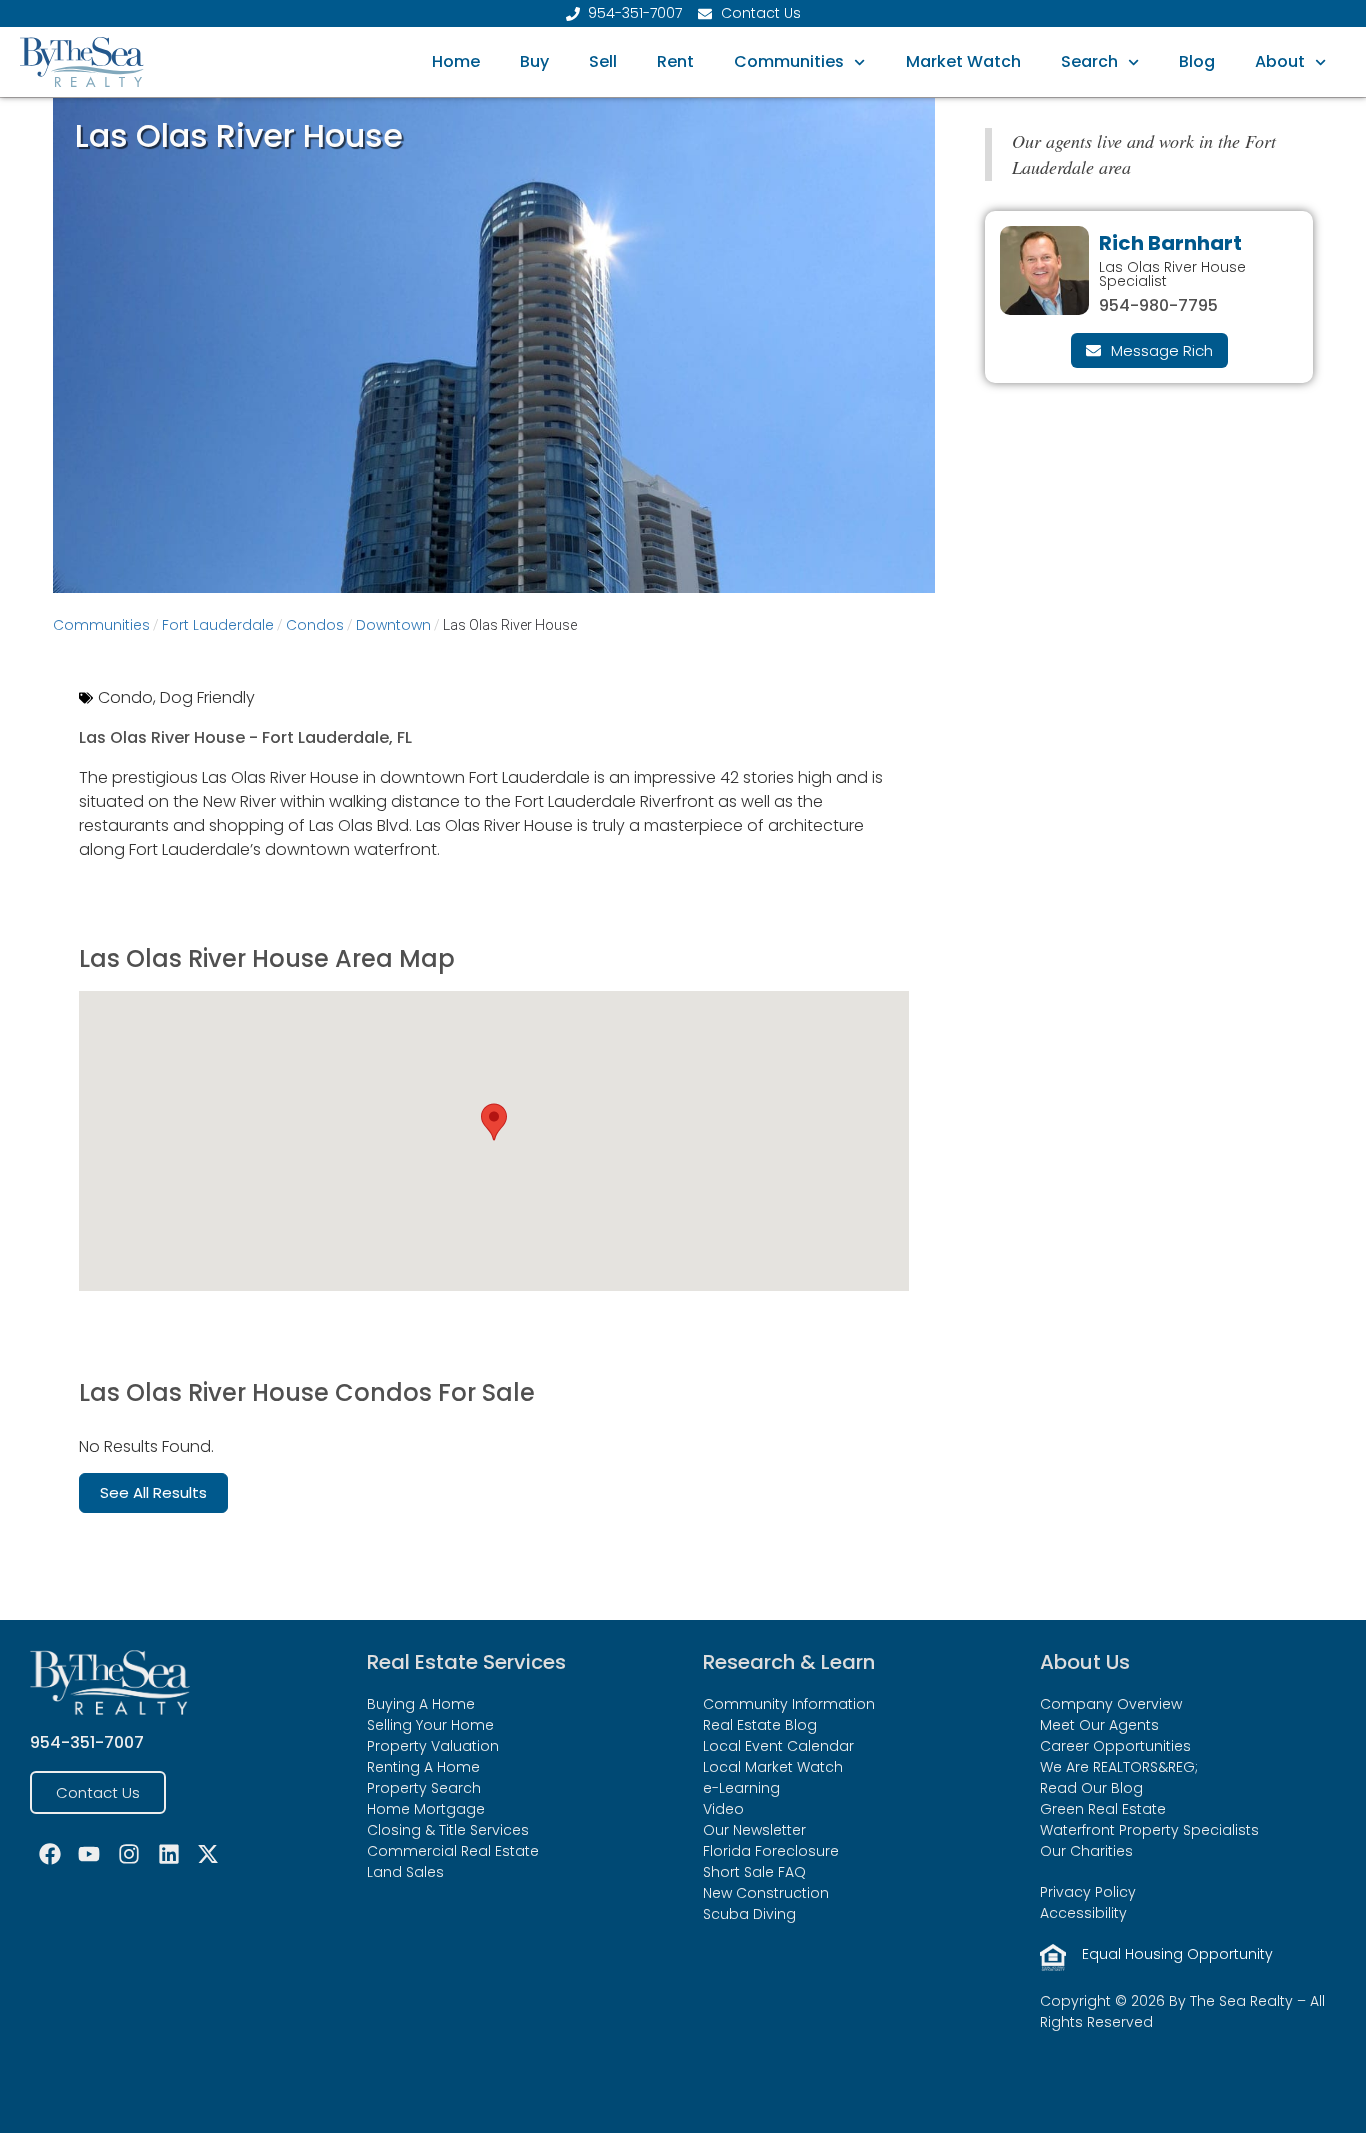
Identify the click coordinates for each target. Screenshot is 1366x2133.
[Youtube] (90, 1854)
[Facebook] (50, 1854)
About (1280, 61)
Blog (1197, 61)
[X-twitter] (208, 1854)
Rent (675, 61)
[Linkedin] (169, 1854)
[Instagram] (129, 1854)
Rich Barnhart (1170, 243)
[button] (494, 1122)
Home (456, 61)
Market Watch (963, 61)
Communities (789, 61)
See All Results (153, 1492)
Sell (603, 61)
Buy (534, 61)
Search (1089, 61)
